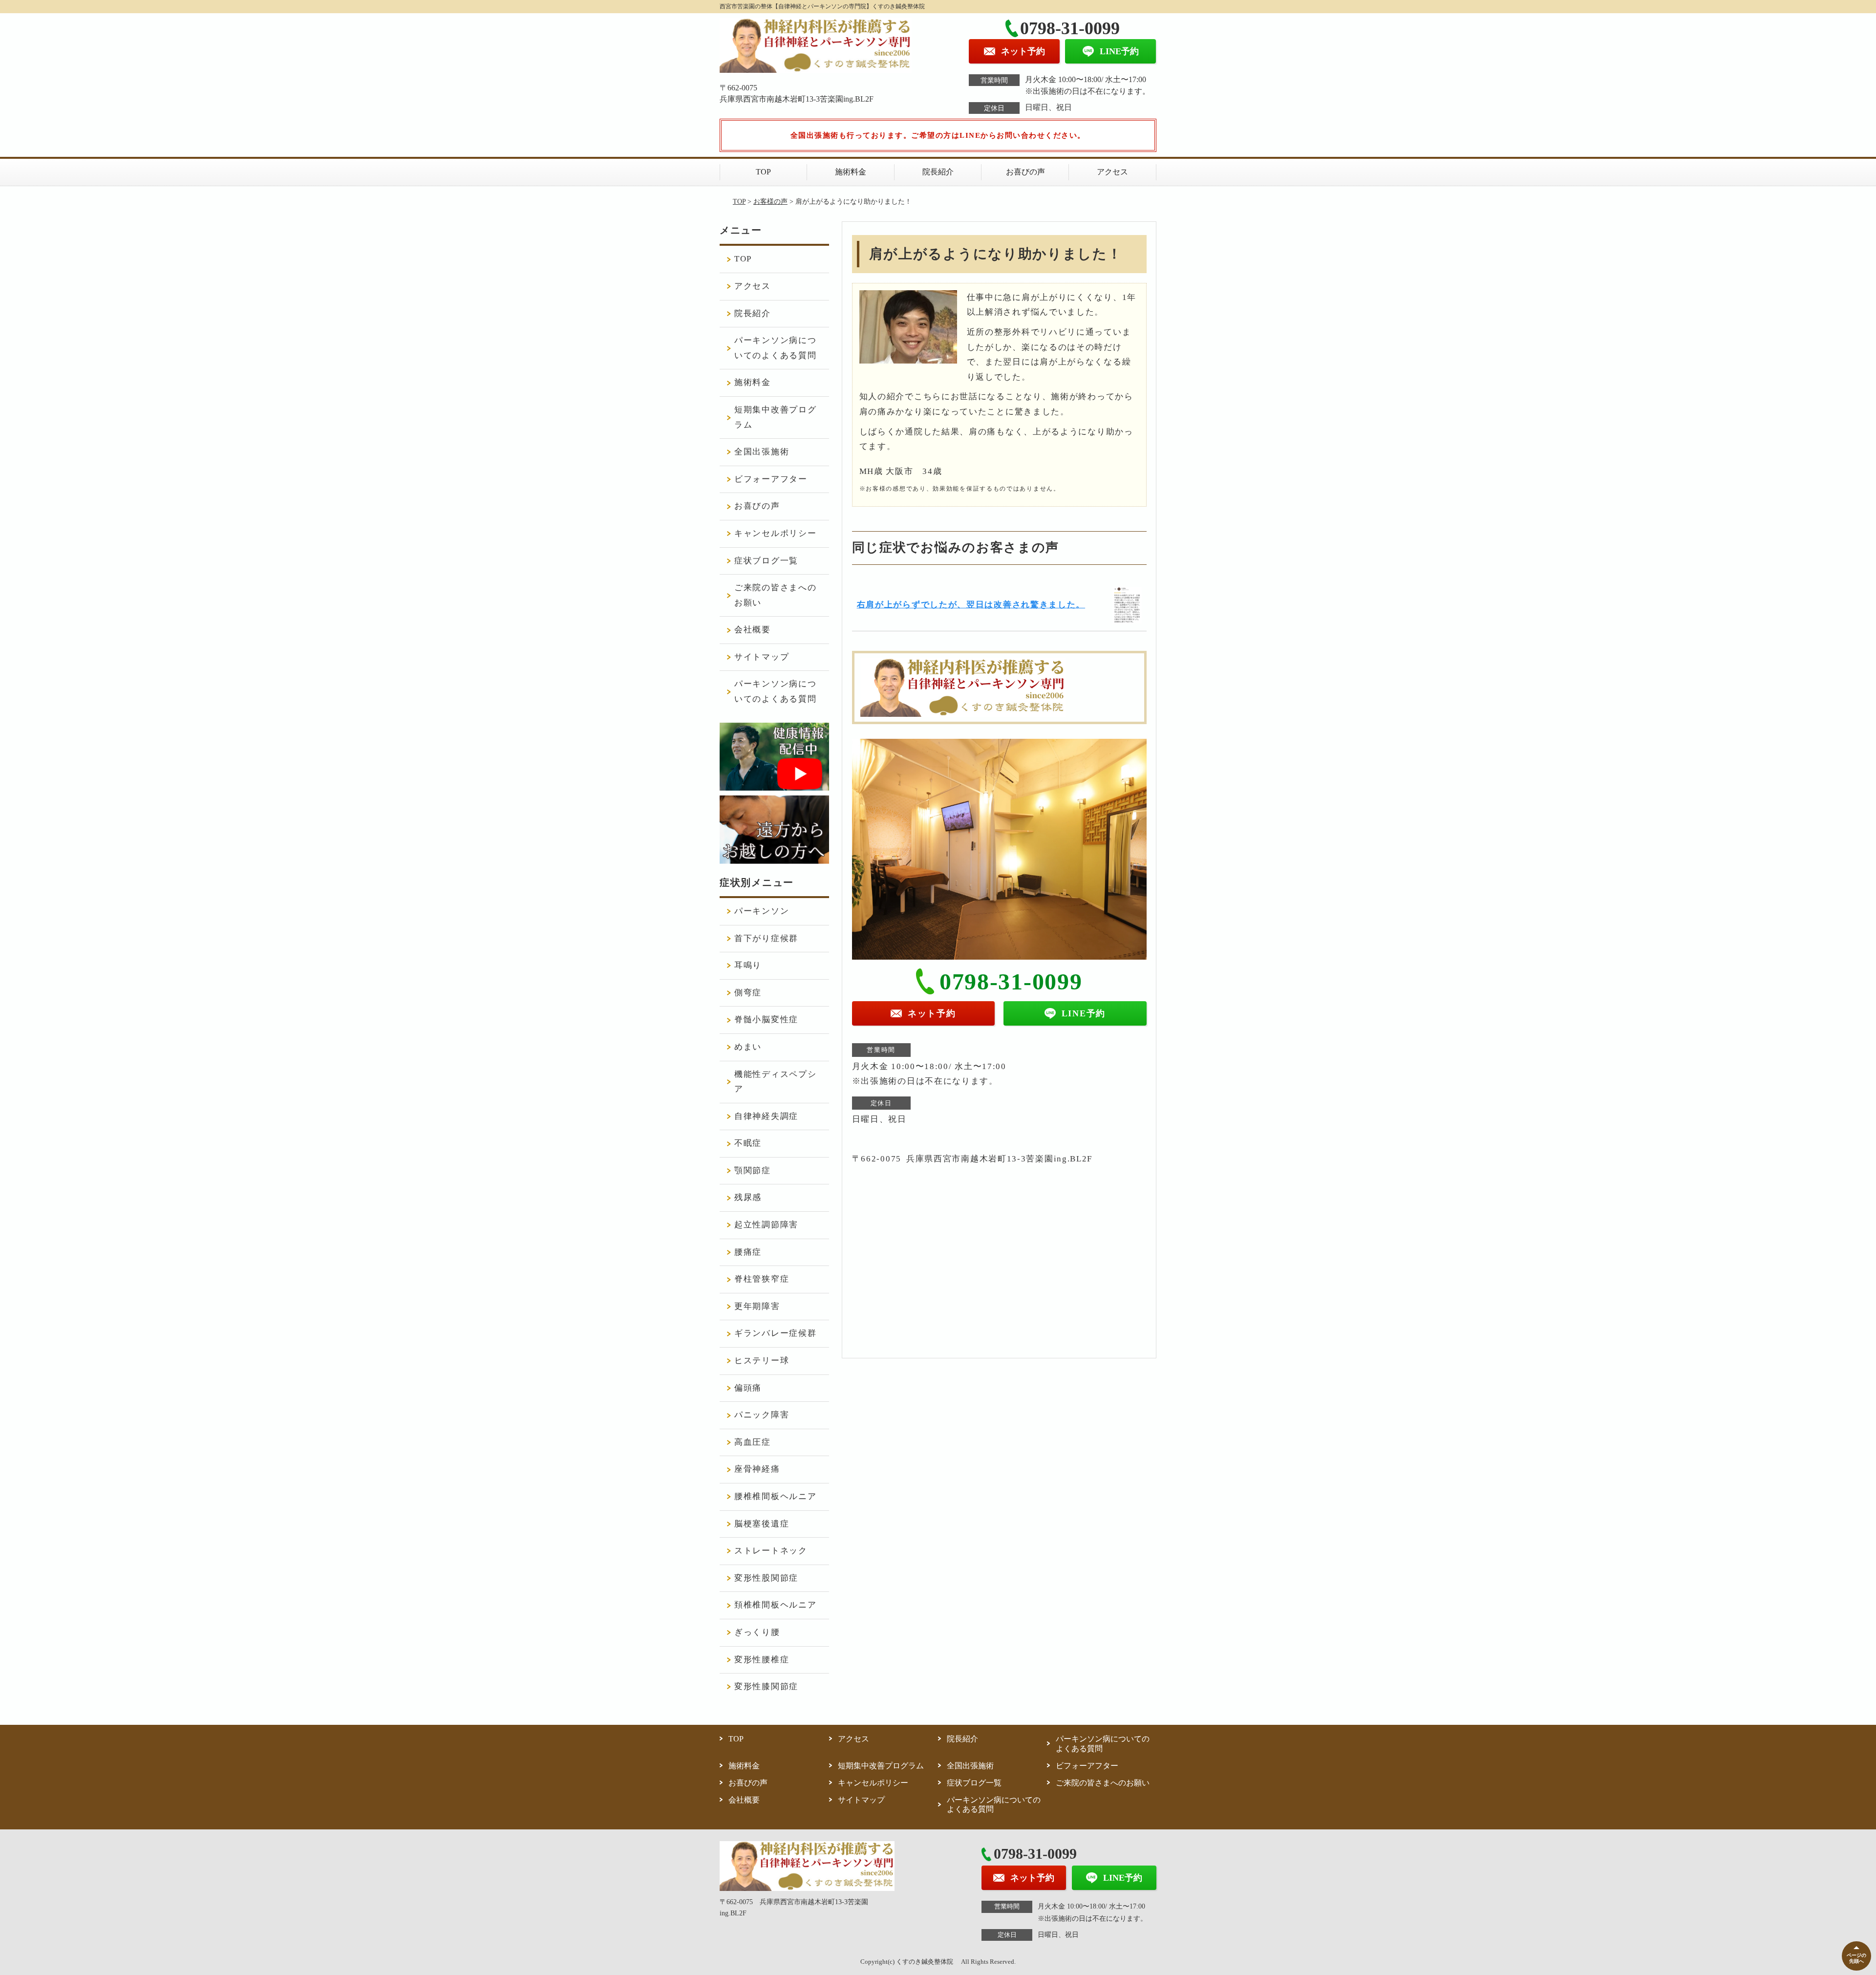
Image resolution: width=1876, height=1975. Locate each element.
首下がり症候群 (766, 938)
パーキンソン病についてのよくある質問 (775, 348)
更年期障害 (757, 1306)
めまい (748, 1047)
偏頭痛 (748, 1388)
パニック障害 (762, 1415)
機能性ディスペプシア (775, 1082)
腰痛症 (748, 1252)
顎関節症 (753, 1170)
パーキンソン (762, 911)
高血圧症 (753, 1442)
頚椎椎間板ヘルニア (775, 1605)
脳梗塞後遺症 (762, 1524)
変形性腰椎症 (762, 1660)
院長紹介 (938, 172)
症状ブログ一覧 (766, 561)
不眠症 (748, 1143)
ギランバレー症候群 (775, 1333)
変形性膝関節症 (766, 1686)
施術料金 (851, 172)
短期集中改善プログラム (775, 417)
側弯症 (748, 993)
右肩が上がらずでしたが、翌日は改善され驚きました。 (971, 605)
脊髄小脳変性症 (766, 1020)
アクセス (1112, 172)
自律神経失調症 (766, 1116)
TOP (763, 172)
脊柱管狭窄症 (762, 1279)
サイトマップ (762, 657)
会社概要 (753, 630)
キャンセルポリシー (775, 533)
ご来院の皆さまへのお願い (775, 595)
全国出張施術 (762, 452)
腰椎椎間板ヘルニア (775, 1496)
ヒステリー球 (762, 1361)
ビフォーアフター (771, 479)
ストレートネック (771, 1551)
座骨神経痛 (757, 1469)
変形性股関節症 (766, 1578)
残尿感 (748, 1197)
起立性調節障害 (766, 1225)
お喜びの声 (1025, 172)
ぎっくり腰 (757, 1632)
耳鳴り (748, 965)
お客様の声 (770, 202)
